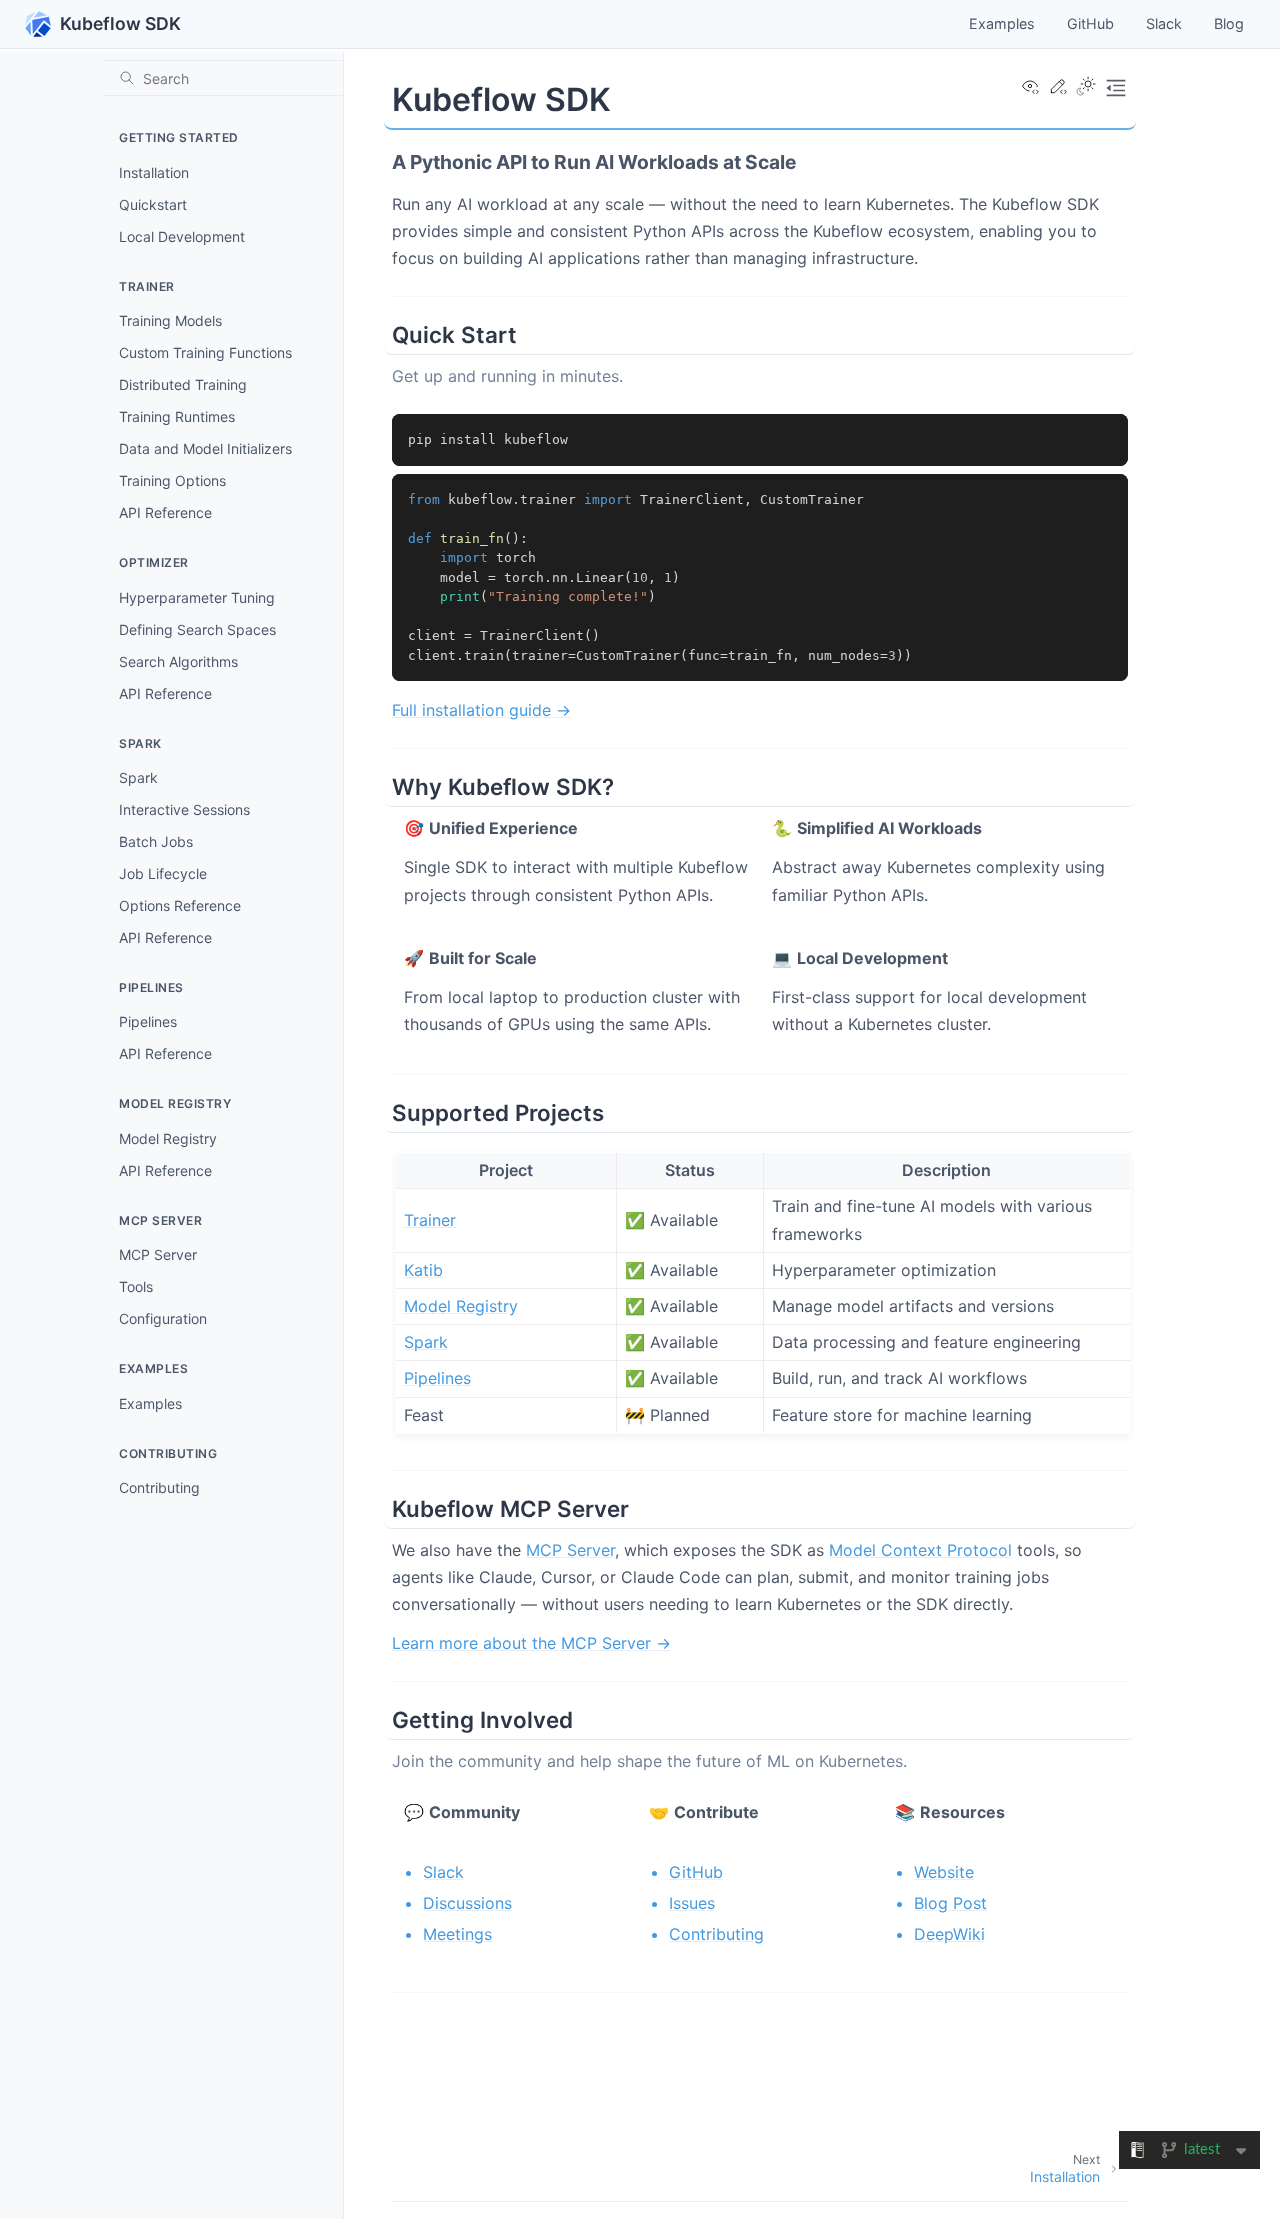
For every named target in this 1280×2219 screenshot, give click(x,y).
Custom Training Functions (205, 352)
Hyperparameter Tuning (197, 597)
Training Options (172, 480)
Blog (1229, 23)
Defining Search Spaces (197, 629)
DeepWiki (949, 1934)
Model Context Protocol (920, 1550)
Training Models (170, 320)
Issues (692, 1903)
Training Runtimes (177, 416)
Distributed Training (183, 384)
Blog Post (950, 1903)
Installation (154, 172)
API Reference (165, 512)
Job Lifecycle (163, 873)
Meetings (457, 1934)
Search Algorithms (178, 661)
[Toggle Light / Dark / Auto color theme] (1086, 88)
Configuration (163, 1318)
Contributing (159, 1487)
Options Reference (180, 905)
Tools (136, 1286)
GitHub (1090, 23)
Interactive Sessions (184, 809)
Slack (1164, 23)
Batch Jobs (156, 841)
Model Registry (168, 1138)
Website (944, 1872)
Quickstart (153, 204)
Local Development (182, 236)
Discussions (467, 1903)
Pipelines (148, 1021)
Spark (138, 777)
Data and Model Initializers (205, 448)
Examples (1002, 23)
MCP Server (158, 1254)
